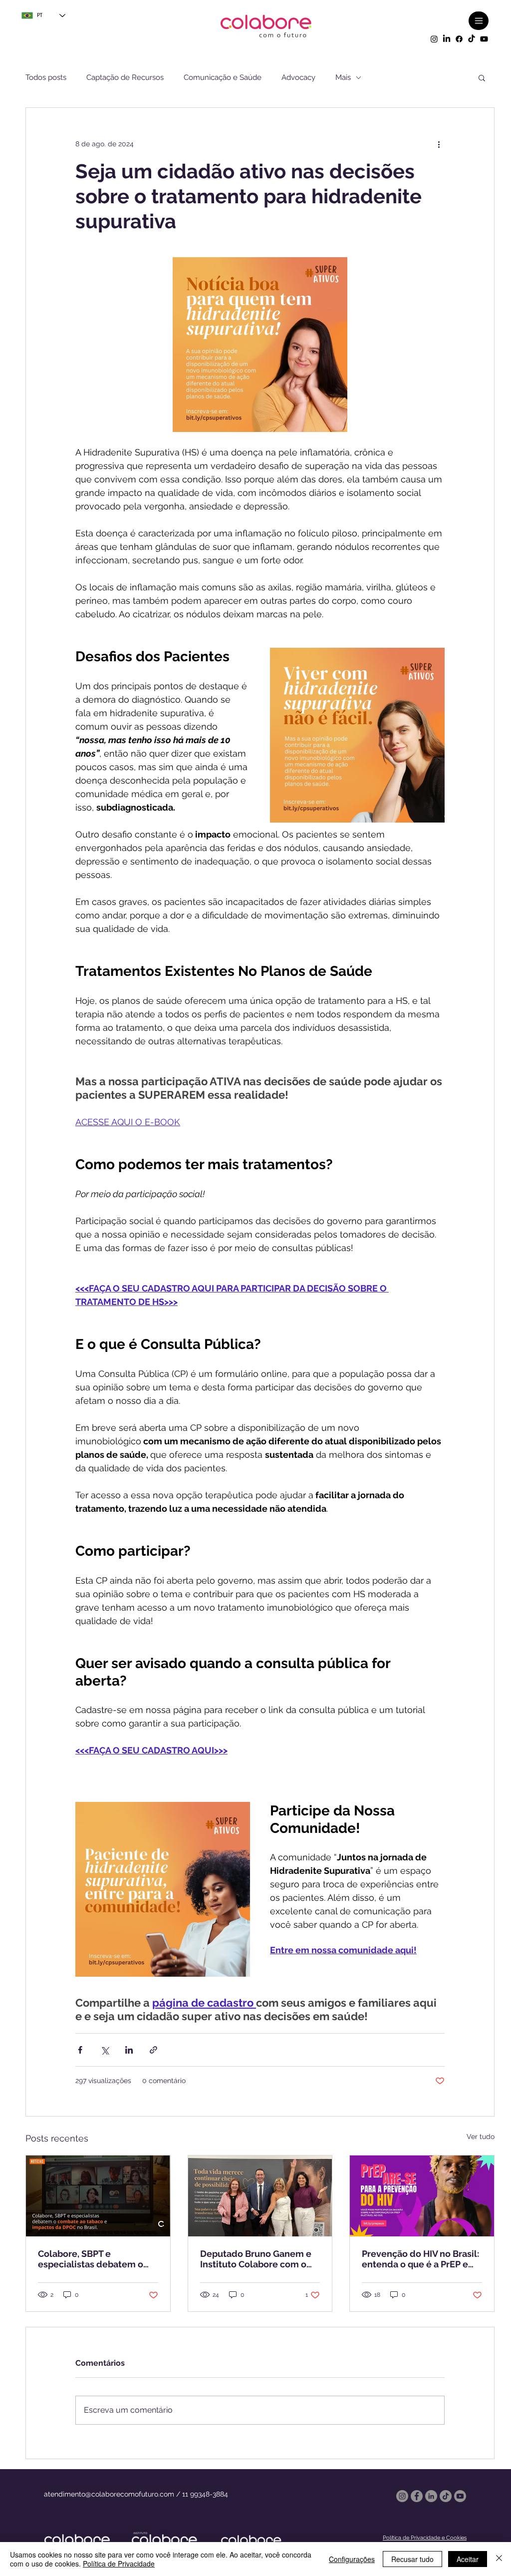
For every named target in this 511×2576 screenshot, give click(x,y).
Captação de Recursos (125, 77)
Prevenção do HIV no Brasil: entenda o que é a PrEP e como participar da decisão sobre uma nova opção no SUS (420, 2259)
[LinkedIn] (447, 39)
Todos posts (46, 77)
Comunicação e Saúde (223, 77)
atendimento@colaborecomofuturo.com (109, 2494)
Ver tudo (481, 2137)
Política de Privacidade (119, 2564)
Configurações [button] (352, 2559)
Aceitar (468, 2559)
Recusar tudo (412, 2559)
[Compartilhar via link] (153, 2050)
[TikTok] (472, 39)
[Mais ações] (439, 144)
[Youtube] (484, 39)
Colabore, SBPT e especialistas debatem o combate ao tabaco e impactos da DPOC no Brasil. (91, 2259)
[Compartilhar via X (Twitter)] (105, 2050)
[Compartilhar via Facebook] (80, 2050)
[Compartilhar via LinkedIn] (129, 2050)
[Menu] (479, 21)
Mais (343, 77)
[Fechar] (499, 2559)
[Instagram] (434, 39)
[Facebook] (459, 39)
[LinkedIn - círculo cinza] (431, 2496)
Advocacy (298, 77)
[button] (482, 77)
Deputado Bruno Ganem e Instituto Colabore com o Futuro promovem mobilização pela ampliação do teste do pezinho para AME (256, 2259)
